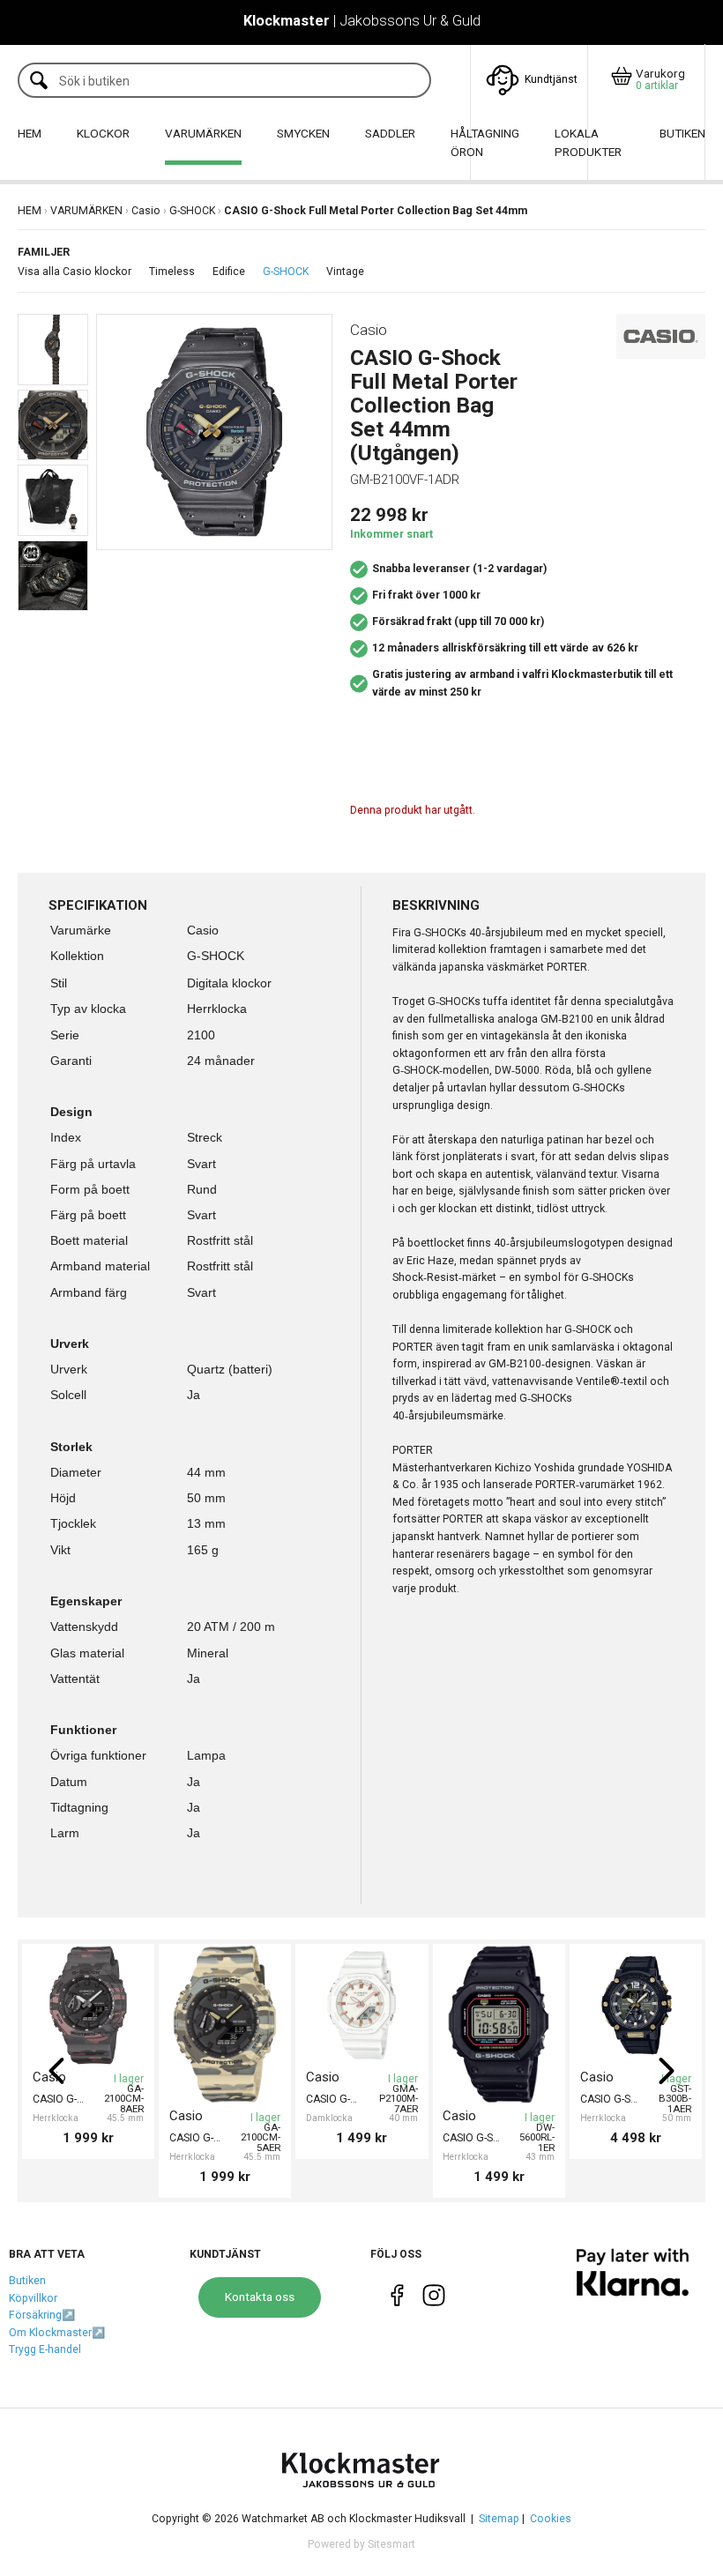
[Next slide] (667, 2071)
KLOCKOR (103, 133)
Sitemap (499, 2519)
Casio (146, 211)
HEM (30, 133)
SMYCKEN (303, 133)
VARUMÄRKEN (203, 133)
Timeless (172, 272)
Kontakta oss (260, 2297)
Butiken (27, 2281)
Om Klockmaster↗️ (57, 2333)
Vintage (345, 272)
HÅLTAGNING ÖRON (485, 143)
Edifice (229, 272)
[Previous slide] (56, 2071)
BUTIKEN (682, 133)
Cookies (551, 2519)
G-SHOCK (192, 211)
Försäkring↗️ (42, 2315)
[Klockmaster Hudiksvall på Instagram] (433, 2299)
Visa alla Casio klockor (75, 272)
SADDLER (390, 133)
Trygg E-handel (45, 2349)
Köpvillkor (33, 2298)
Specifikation (98, 905)
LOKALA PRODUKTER (588, 143)
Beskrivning (436, 905)
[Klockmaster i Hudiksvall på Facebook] (397, 2299)
